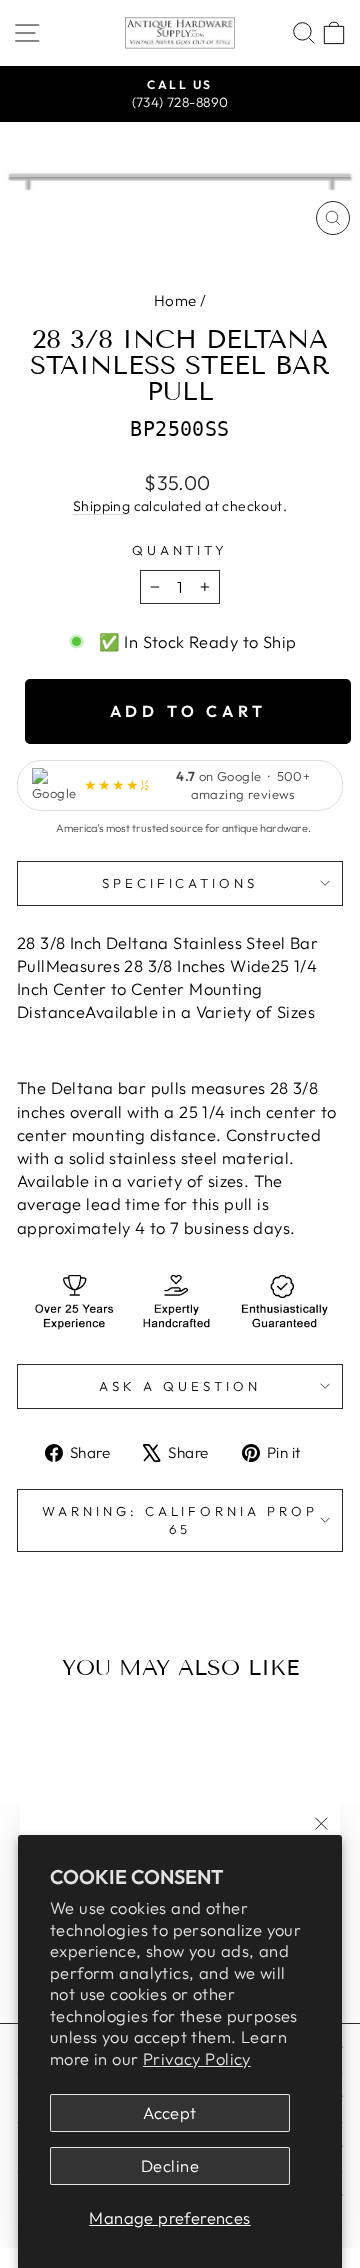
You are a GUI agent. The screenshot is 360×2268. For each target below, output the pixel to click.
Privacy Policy (197, 2058)
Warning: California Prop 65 (180, 1520)
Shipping (101, 506)
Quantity (180, 550)
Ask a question (180, 1386)
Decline (170, 2165)
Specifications (180, 883)
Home (175, 300)
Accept (169, 2112)
